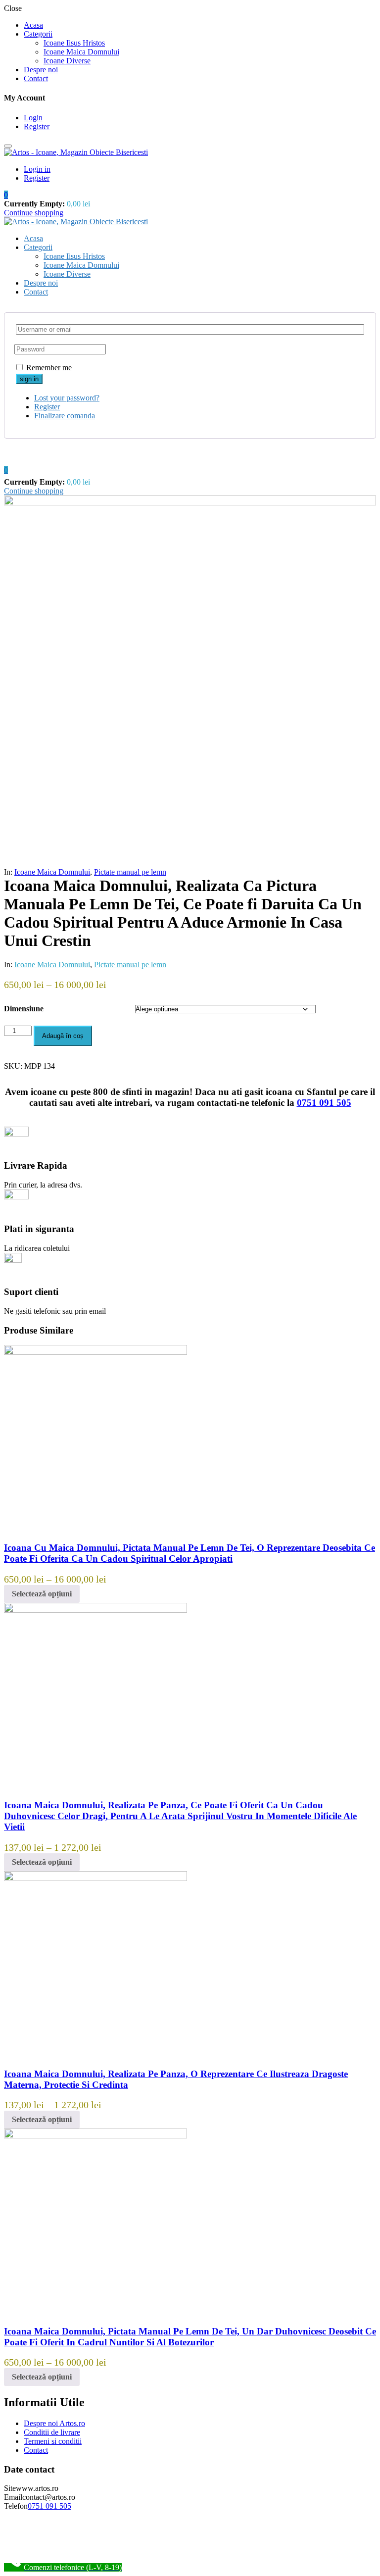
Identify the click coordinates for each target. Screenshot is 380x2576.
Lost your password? (67, 398)
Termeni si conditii (53, 2441)
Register (37, 126)
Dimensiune (24, 1009)
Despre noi (41, 70)
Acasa (33, 25)
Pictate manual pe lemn (130, 872)
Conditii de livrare (52, 2432)
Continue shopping (34, 213)
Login (33, 118)
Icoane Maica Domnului (81, 52)
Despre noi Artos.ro (54, 2423)
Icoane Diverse (67, 61)
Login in (37, 169)
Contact (36, 78)
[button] (6, 195)
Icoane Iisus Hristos (74, 43)
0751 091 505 (324, 1103)
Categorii (38, 34)
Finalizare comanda (65, 416)
